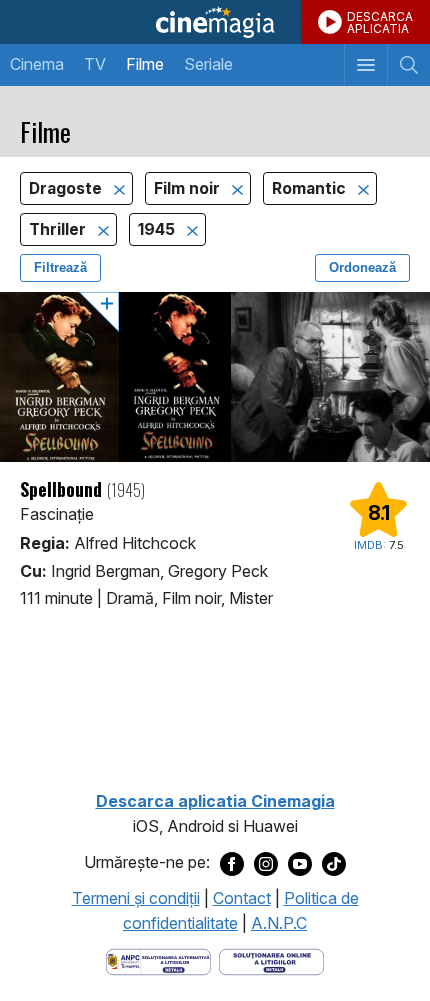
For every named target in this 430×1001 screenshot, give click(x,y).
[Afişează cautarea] (408, 65)
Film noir (189, 188)
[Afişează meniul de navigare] (365, 65)
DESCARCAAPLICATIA (380, 22)
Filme (145, 64)
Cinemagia (215, 22)
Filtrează (60, 267)
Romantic (311, 188)
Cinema (37, 64)
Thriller (59, 229)
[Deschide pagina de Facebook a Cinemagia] (232, 863)
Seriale (208, 64)
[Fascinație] (215, 377)
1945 (158, 229)
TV (95, 64)
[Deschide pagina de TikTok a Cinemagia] (334, 863)
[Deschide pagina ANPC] (158, 960)
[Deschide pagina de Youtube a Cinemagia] (300, 863)
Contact (242, 898)
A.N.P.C (279, 923)
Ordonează (362, 267)
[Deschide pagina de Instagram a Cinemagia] (266, 863)
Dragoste (67, 188)
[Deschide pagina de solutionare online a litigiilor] (271, 960)
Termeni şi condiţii (136, 898)
